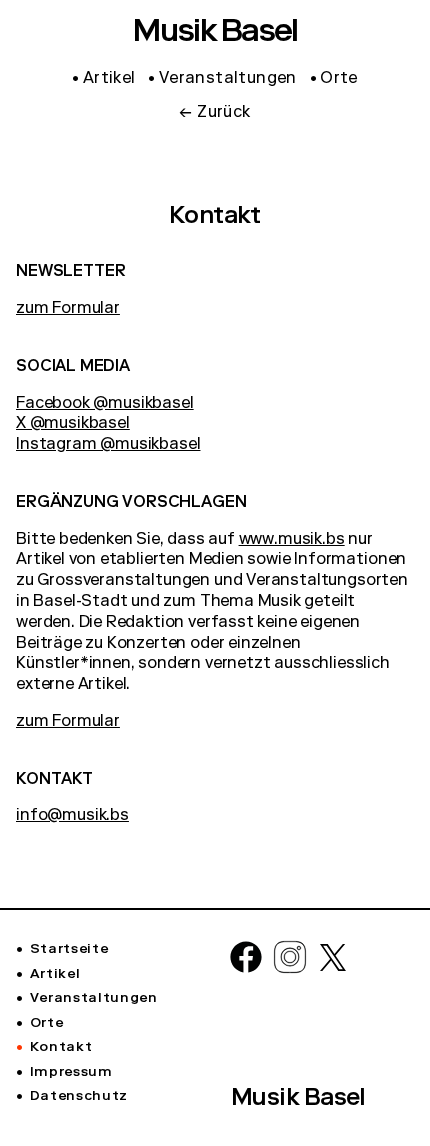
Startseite (69, 950)
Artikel (55, 975)
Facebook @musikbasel (105, 405)
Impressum (71, 1073)
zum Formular (68, 310)
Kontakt (61, 1048)
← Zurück (214, 114)
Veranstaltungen (94, 999)
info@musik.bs (72, 817)
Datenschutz (79, 1097)
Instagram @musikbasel (108, 446)
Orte (46, 1024)
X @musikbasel (73, 425)
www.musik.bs (292, 541)
